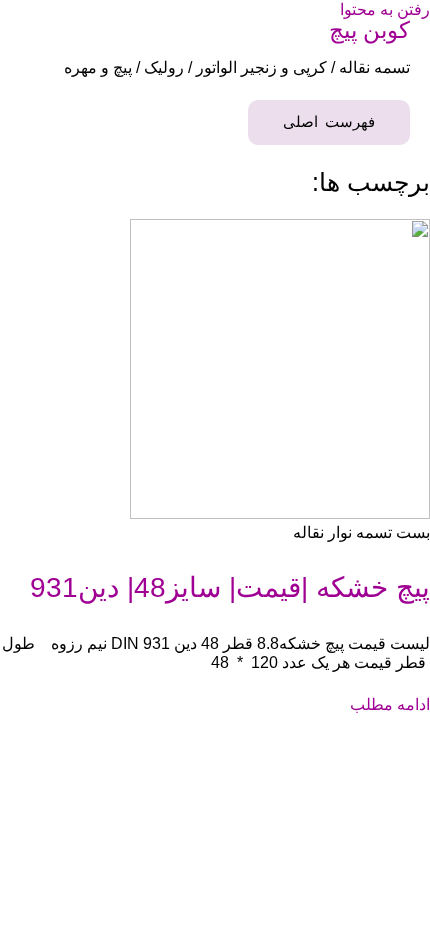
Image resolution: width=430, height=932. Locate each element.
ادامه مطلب (390, 704)
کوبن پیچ (369, 30)
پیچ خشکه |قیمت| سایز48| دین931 (230, 587)
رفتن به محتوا (385, 9)
